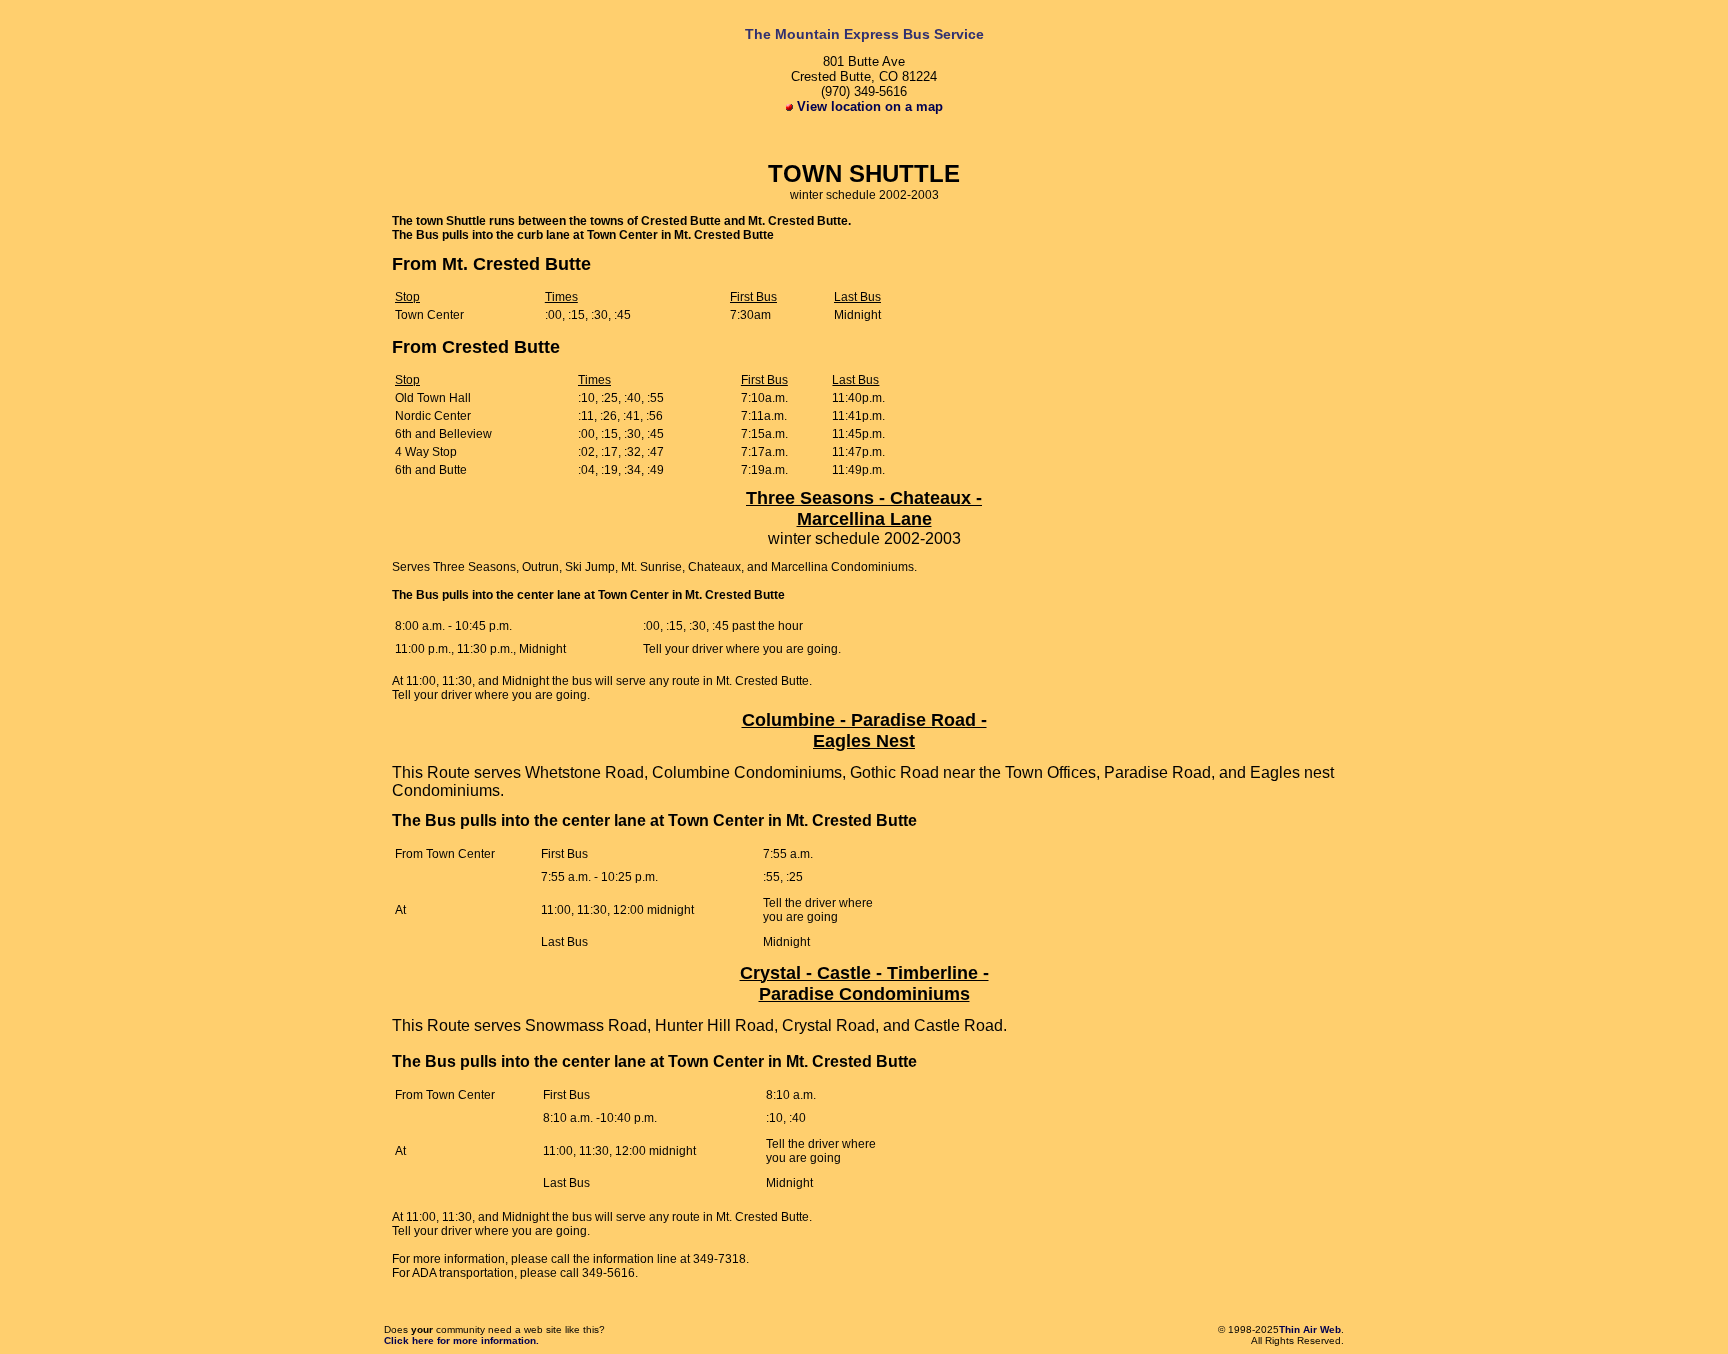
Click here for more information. (461, 1340)
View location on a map (868, 106)
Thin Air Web (1310, 1329)
